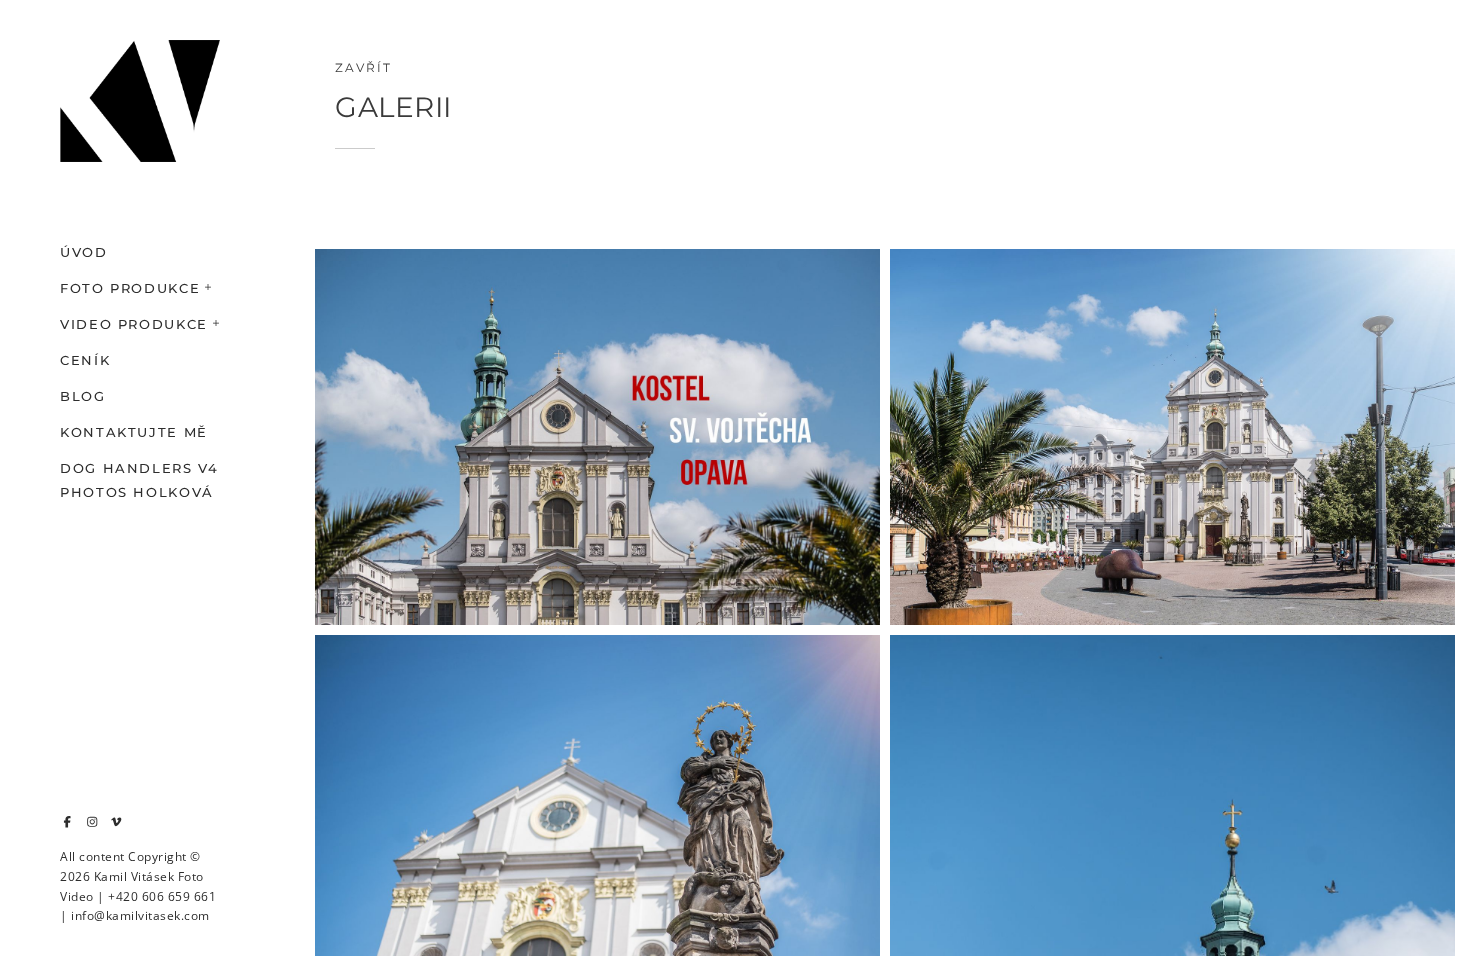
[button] (209, 285)
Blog (83, 396)
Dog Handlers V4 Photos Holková (139, 480)
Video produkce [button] (134, 324)
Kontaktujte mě (134, 432)
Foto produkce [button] (130, 288)
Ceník (85, 360)
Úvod (84, 252)
